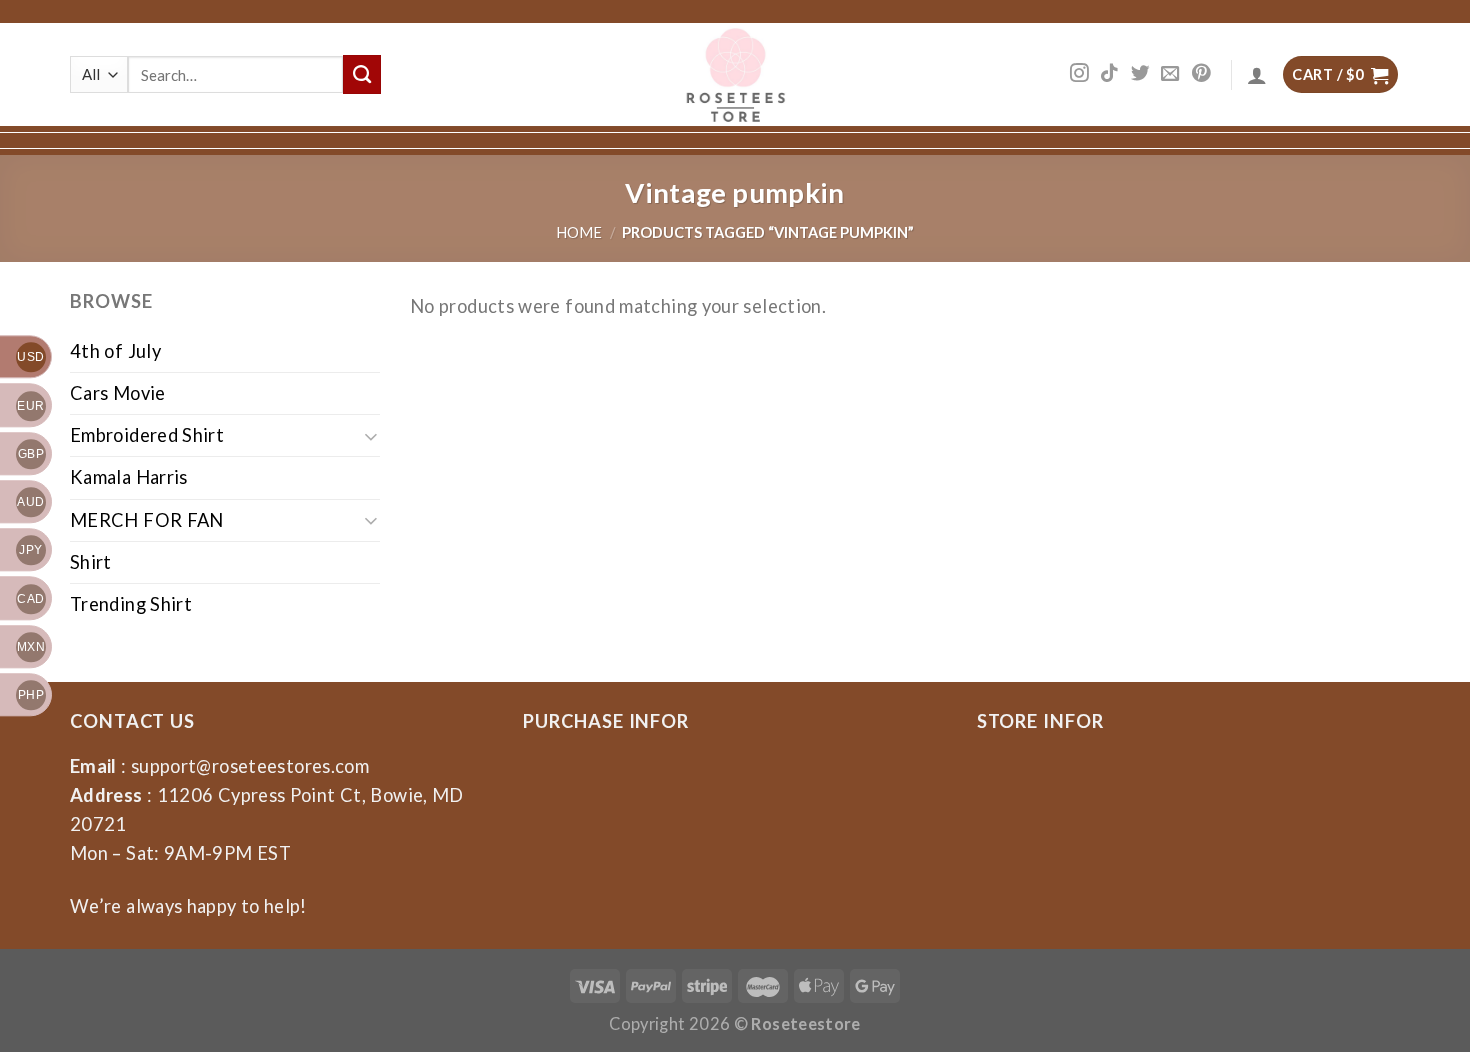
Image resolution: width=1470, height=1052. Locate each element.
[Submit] (362, 74)
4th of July (115, 351)
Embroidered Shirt (147, 435)
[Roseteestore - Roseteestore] (735, 74)
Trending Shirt (131, 604)
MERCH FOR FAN (147, 520)
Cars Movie (118, 393)
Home (579, 232)
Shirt (91, 562)
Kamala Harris (129, 477)
